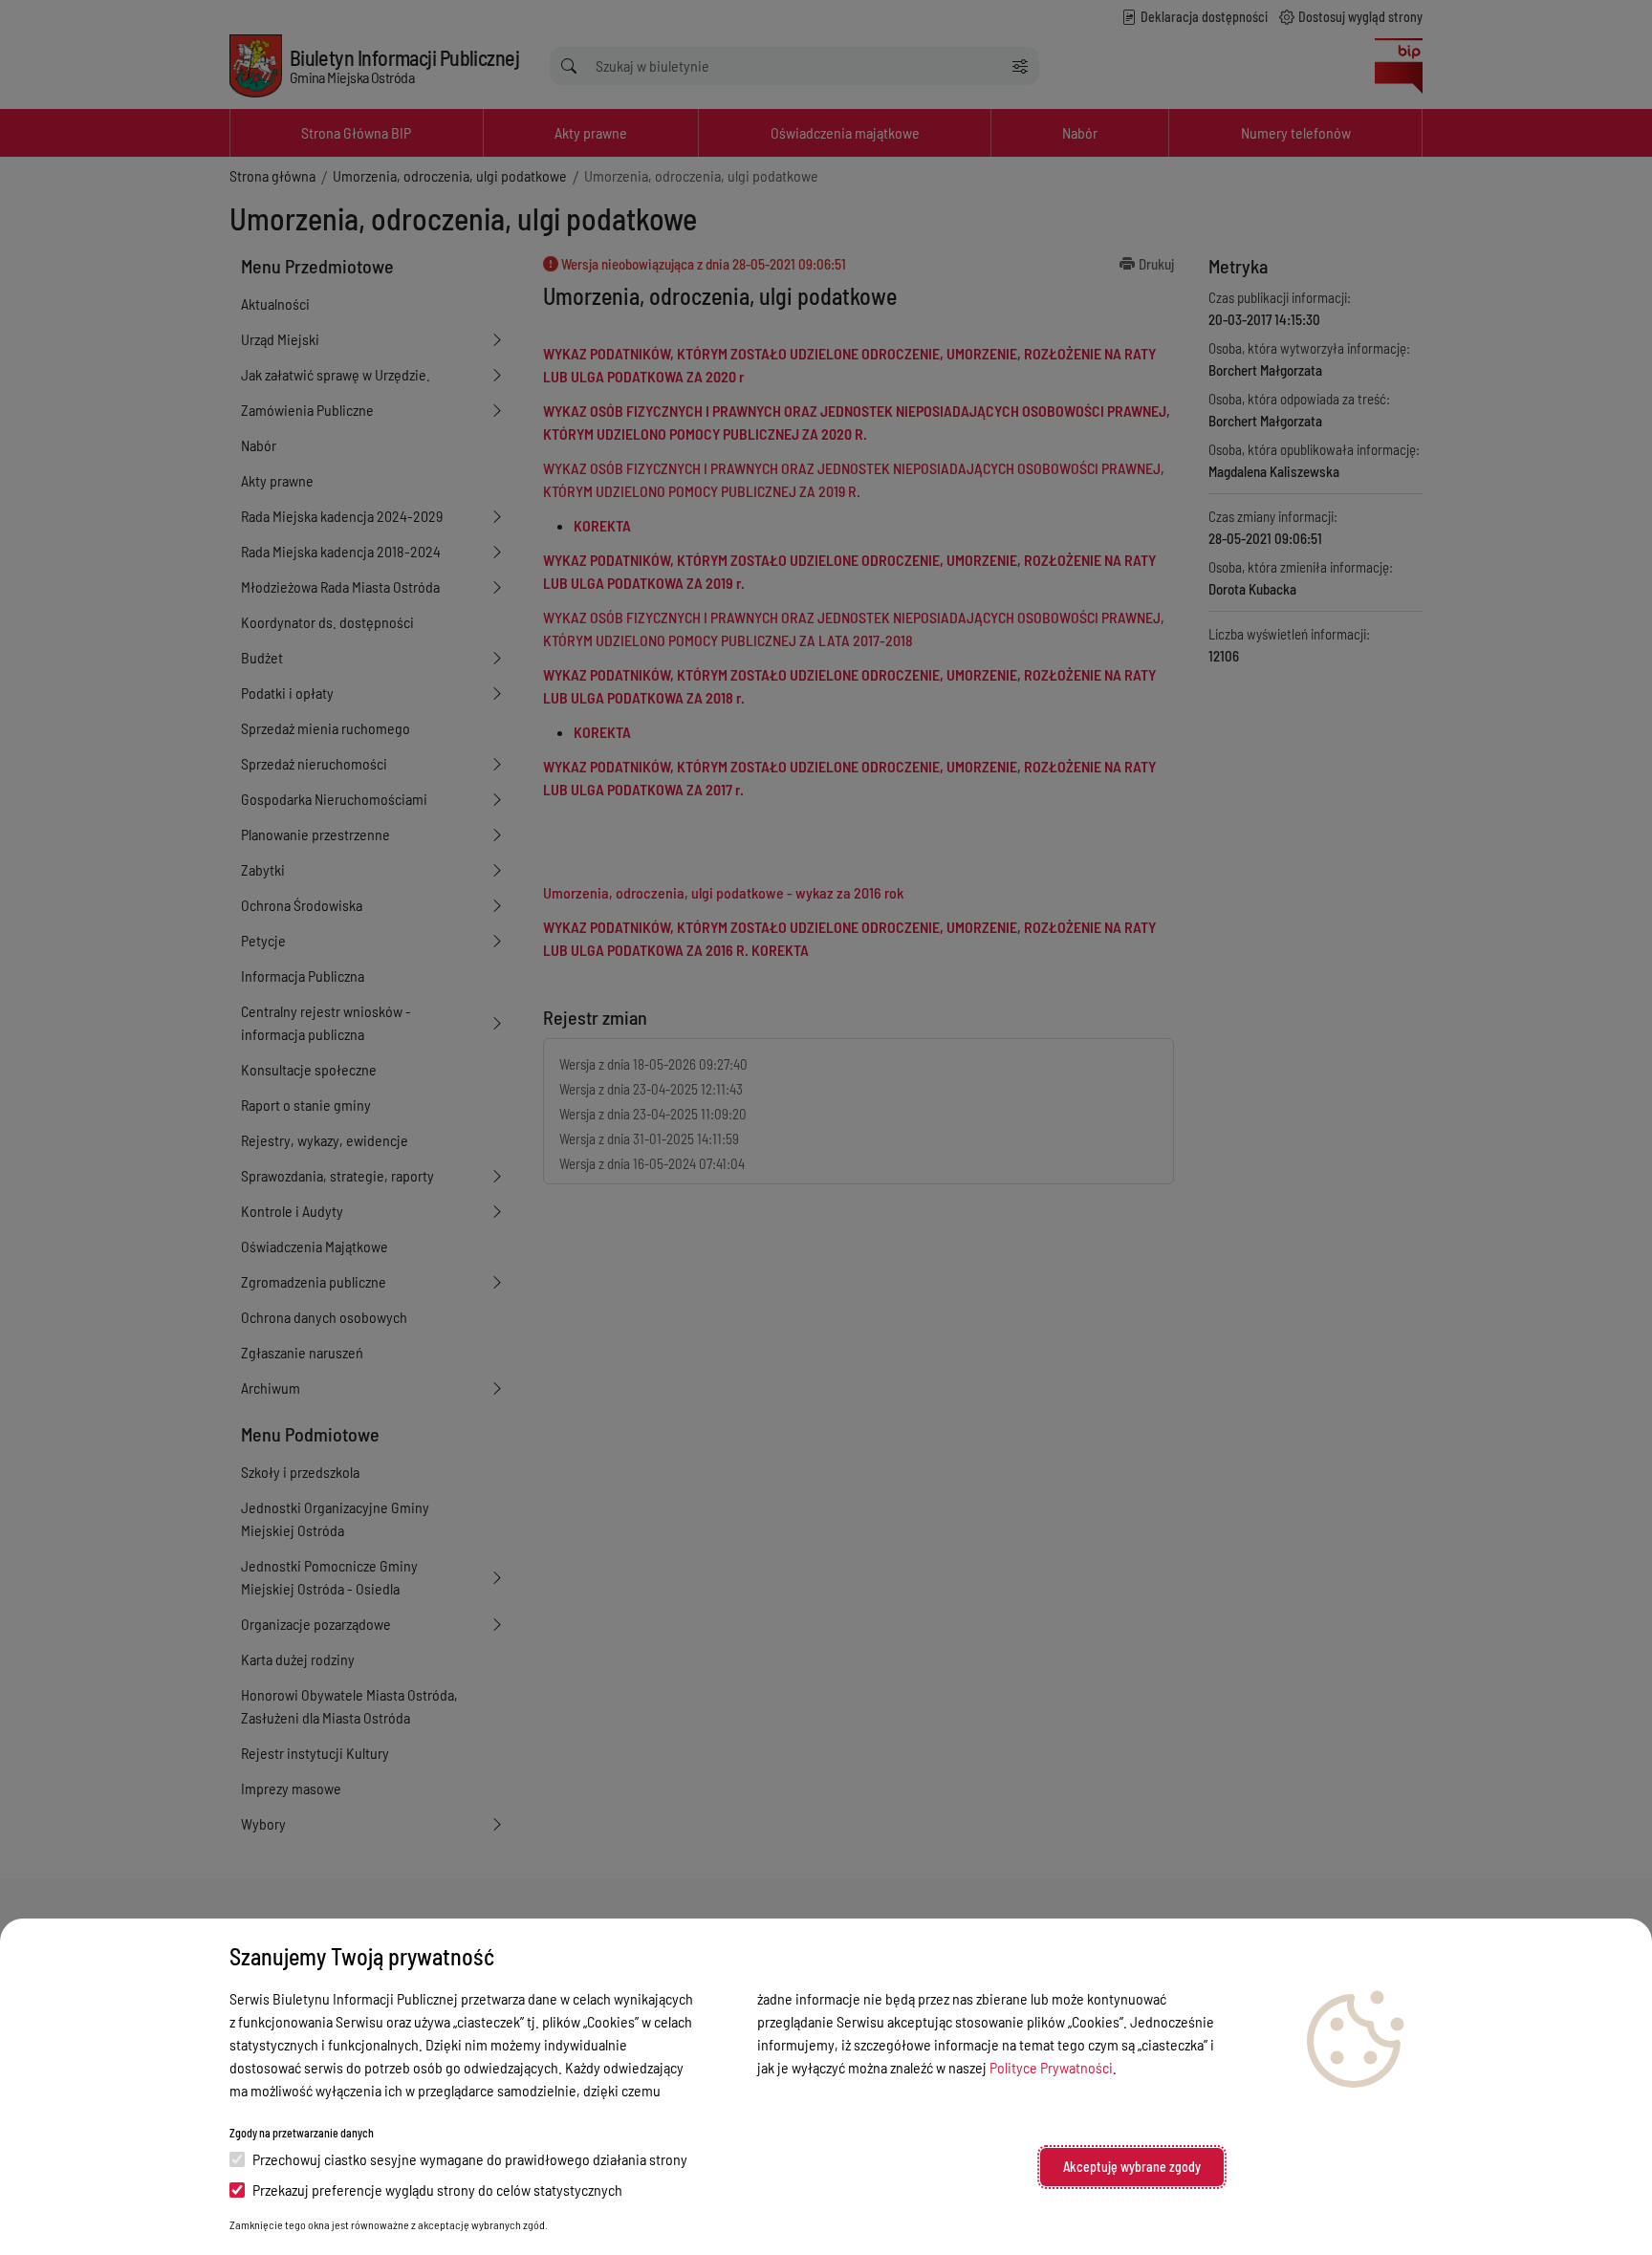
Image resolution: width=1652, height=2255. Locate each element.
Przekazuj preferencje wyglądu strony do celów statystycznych (437, 2190)
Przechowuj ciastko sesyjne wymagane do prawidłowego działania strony (470, 2159)
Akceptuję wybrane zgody (1132, 2167)
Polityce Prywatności (1051, 2067)
